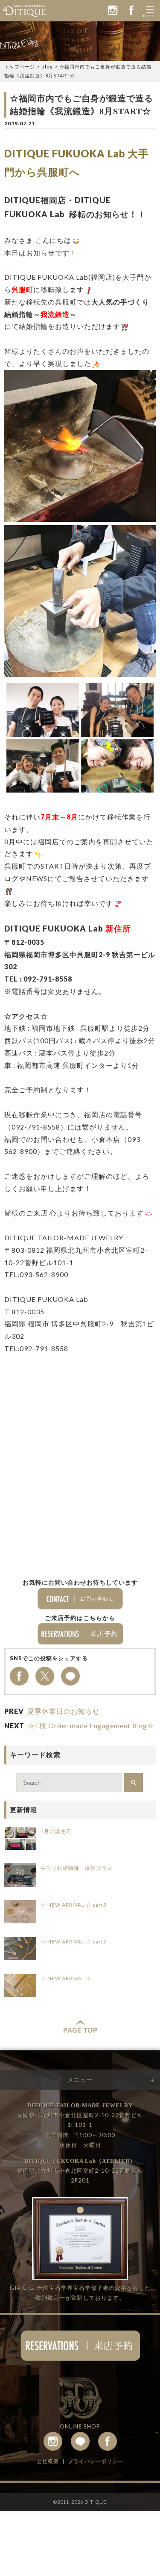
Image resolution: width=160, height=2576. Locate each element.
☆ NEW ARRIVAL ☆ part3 (74, 1905)
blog (47, 67)
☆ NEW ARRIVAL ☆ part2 (74, 1942)
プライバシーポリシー (96, 2461)
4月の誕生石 (56, 1831)
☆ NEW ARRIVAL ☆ (66, 1978)
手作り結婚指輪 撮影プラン (77, 1868)
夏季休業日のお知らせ (64, 1711)
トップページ (20, 67)
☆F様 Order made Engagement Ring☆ (91, 1726)
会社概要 (48, 2461)
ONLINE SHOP (80, 2426)
